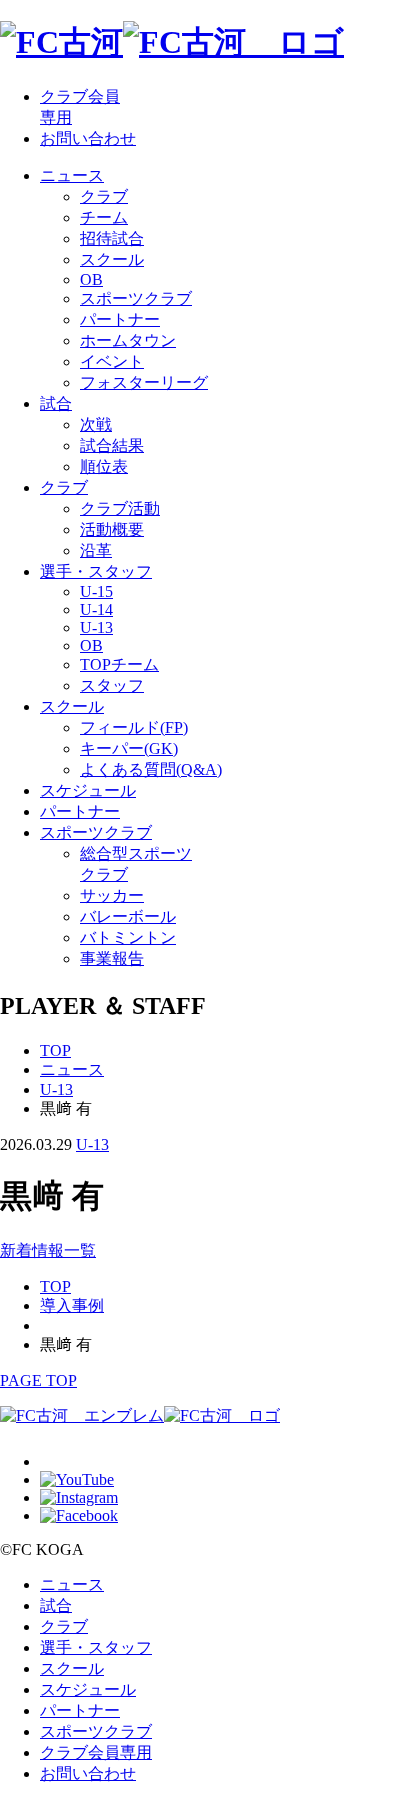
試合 (56, 403)
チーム (104, 217)
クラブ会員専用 (96, 1752)
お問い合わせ (88, 138)
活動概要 (112, 529)
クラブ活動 (120, 508)
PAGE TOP (38, 1380)
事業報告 (112, 958)
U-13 (96, 627)
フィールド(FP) (134, 727)
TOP (55, 1050)
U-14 (96, 609)
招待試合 (112, 238)
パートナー (120, 319)
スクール (112, 259)
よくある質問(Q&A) (151, 769)
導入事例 (72, 1305)
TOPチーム (119, 664)
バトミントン (128, 937)
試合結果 (112, 445)
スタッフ (112, 685)
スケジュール (88, 790)
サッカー (112, 895)
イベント (112, 361)
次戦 (96, 424)
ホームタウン (128, 340)
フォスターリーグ (144, 382)
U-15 (96, 591)
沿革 (96, 550)
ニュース (72, 175)
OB (91, 279)
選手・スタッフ (96, 571)
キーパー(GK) (129, 748)
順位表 (104, 466)
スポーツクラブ (136, 298)
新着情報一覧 (48, 1250)
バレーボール (128, 916)
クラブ (104, 196)
